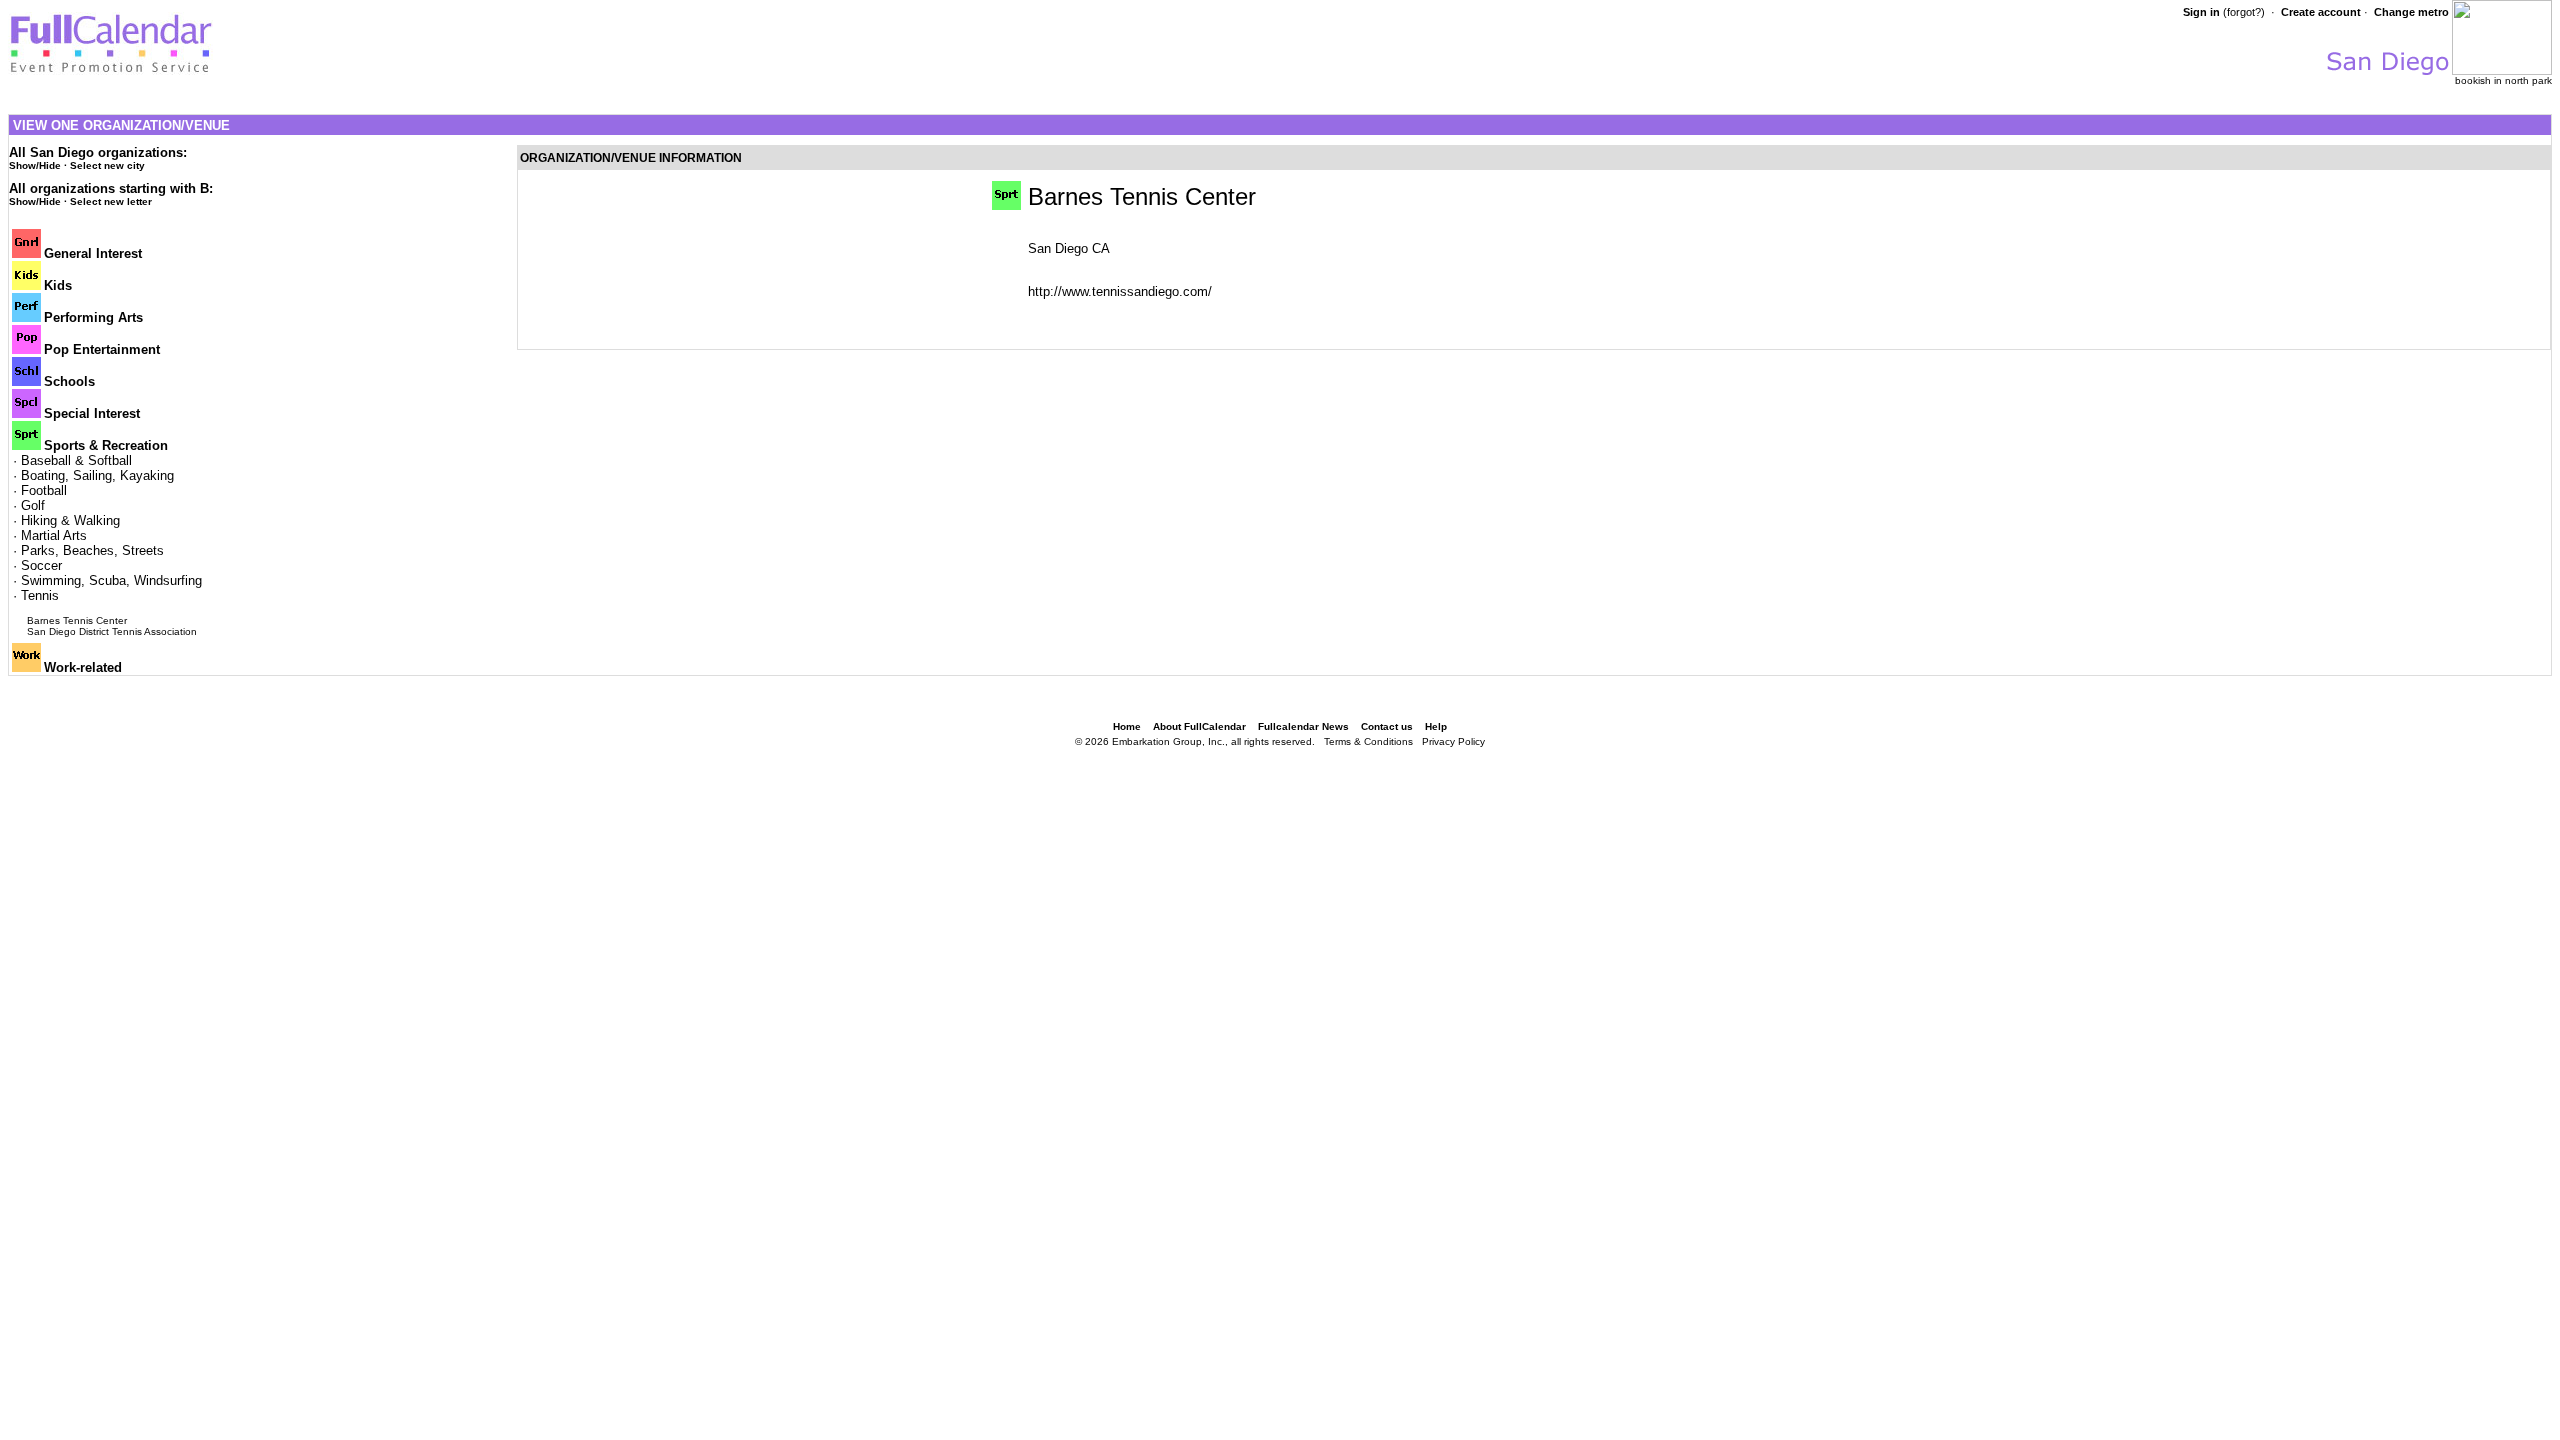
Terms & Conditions (1368, 741)
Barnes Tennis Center (77, 620)
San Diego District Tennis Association (112, 631)
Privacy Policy (1453, 741)
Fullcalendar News (1303, 726)
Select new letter (111, 201)
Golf (33, 505)
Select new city (107, 165)
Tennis (40, 595)
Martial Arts (54, 535)
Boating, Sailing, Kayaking (97, 475)
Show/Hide (35, 165)
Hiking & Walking (70, 520)
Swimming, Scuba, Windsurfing (111, 580)
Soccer (41, 565)
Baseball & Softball (76, 460)
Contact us (1387, 726)
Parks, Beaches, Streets (92, 550)
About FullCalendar (1199, 726)
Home (1127, 726)
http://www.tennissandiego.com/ (1120, 291)
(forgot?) (2244, 12)
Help (1436, 726)
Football (44, 490)
